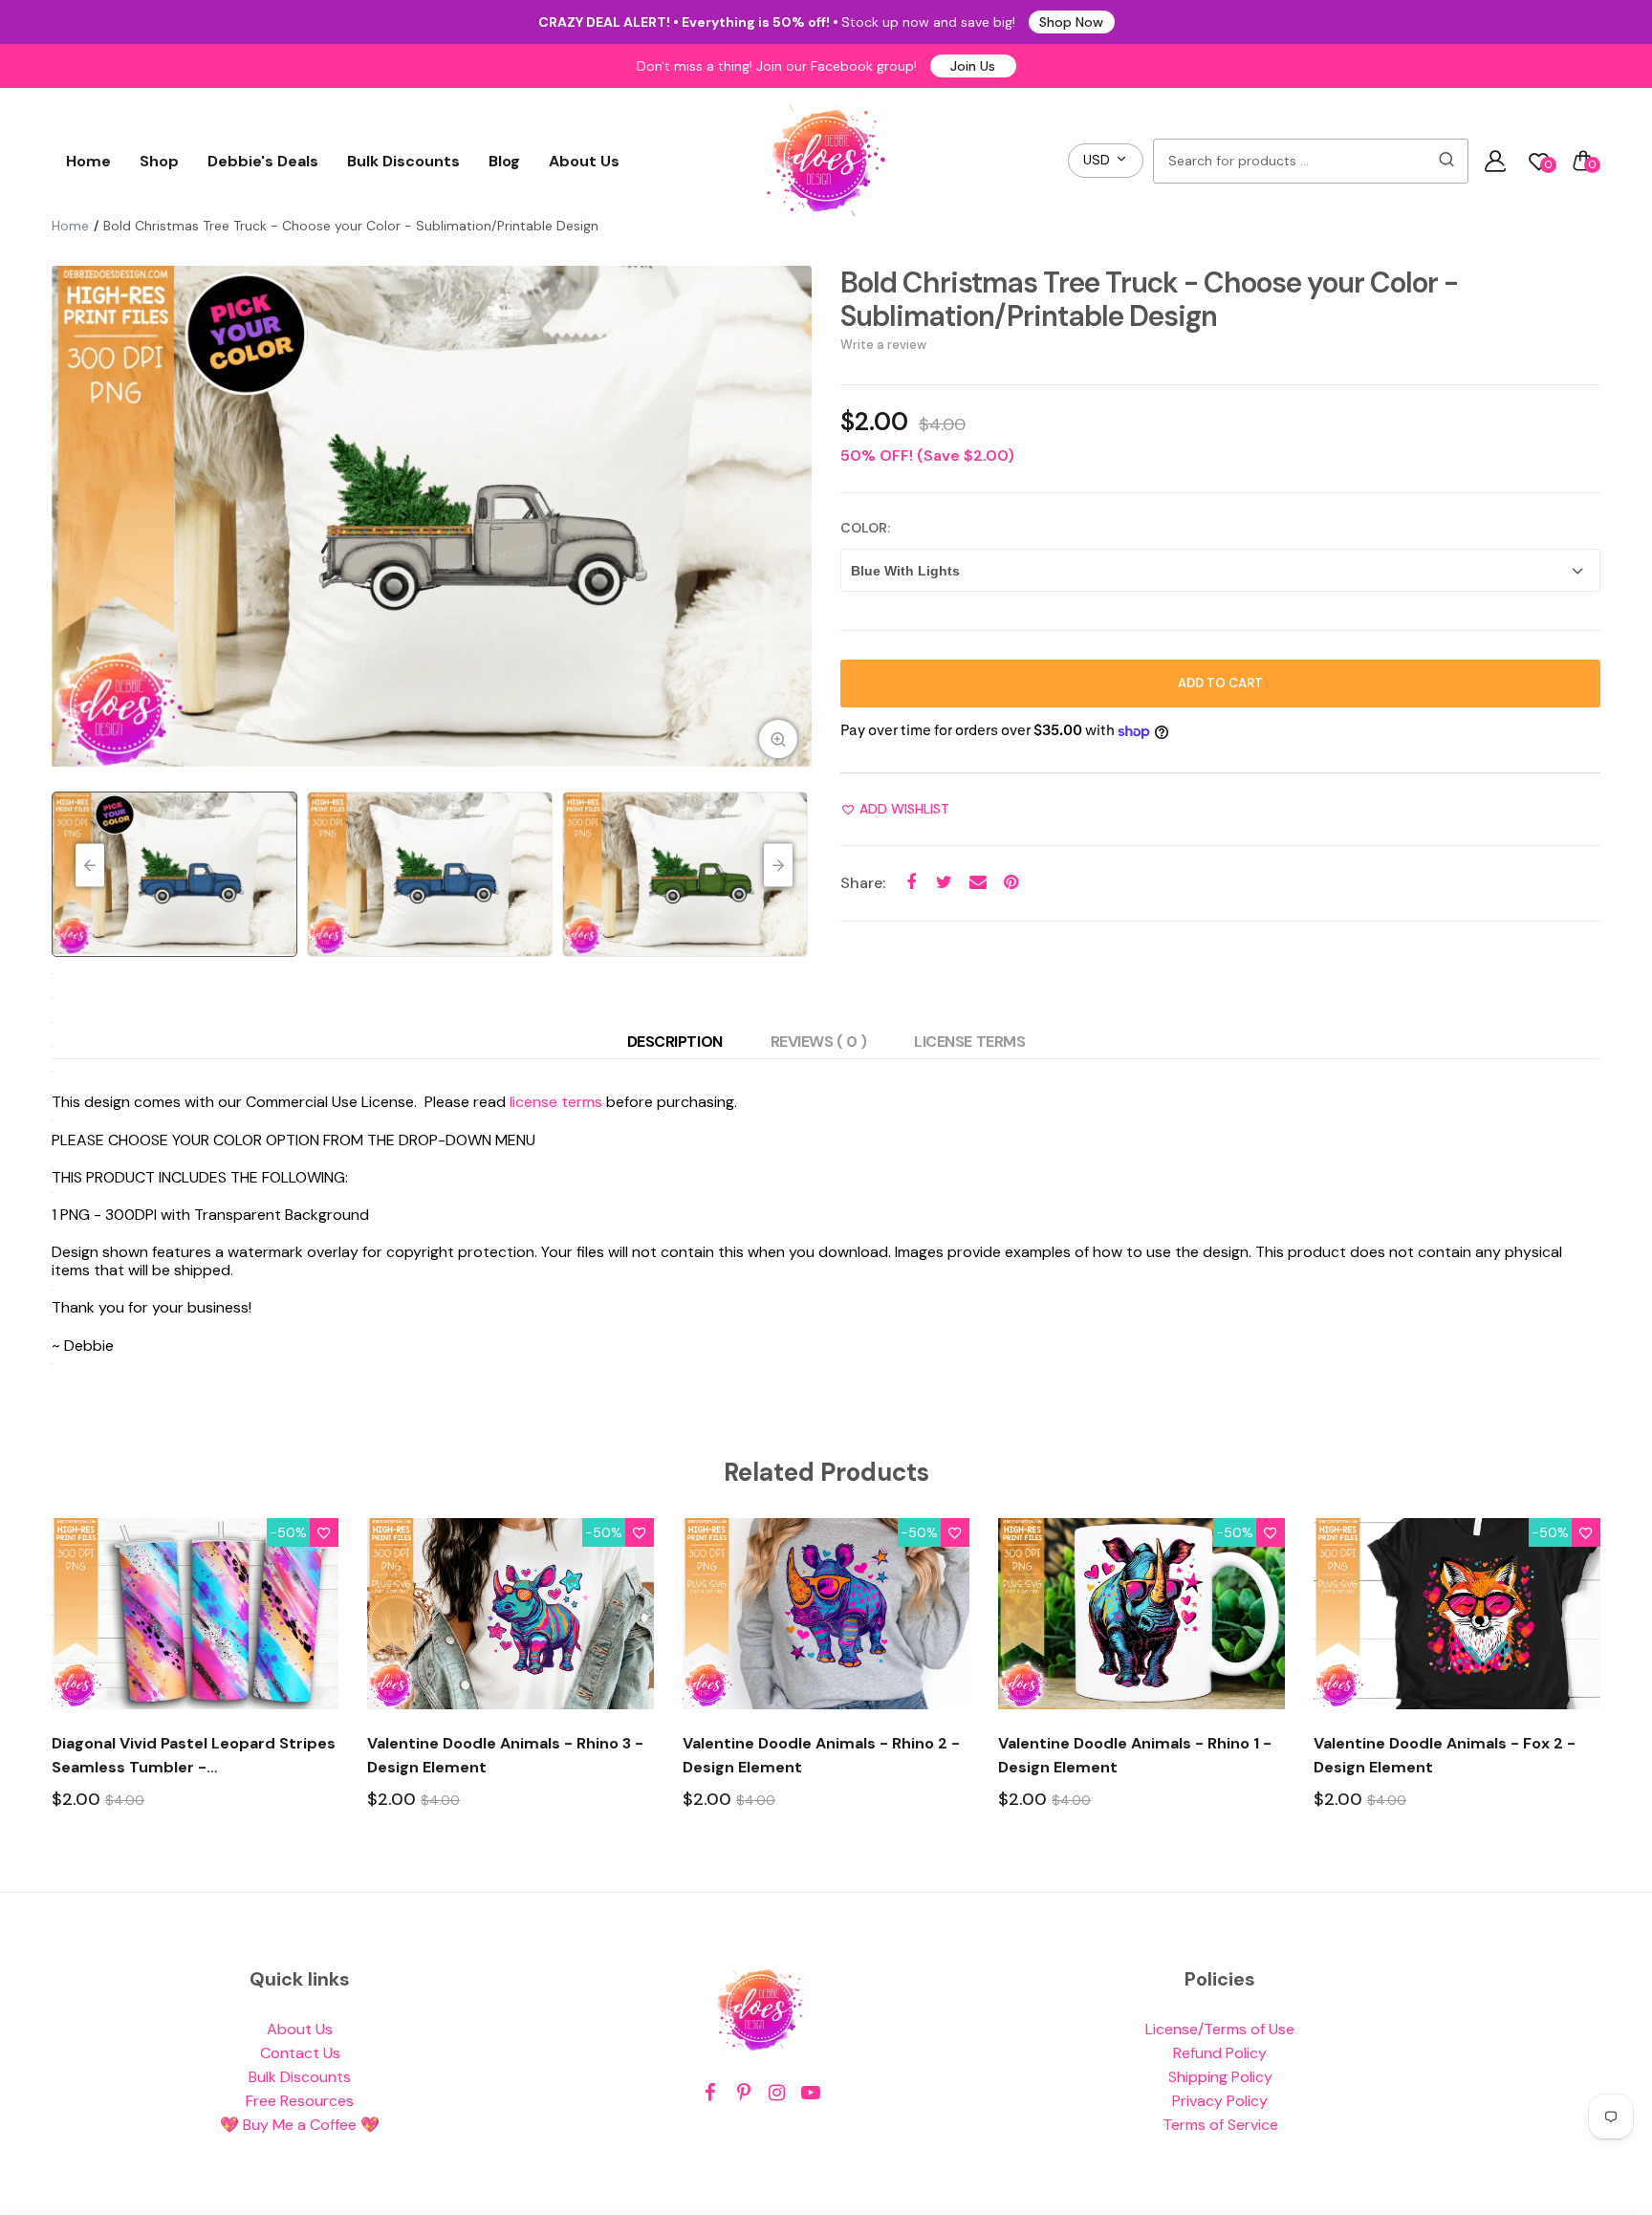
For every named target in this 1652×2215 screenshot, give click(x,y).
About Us (584, 161)
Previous (71, 519)
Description (675, 1042)
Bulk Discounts (403, 161)
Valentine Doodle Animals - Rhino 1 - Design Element (1135, 1755)
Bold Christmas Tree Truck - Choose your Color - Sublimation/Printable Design (1149, 299)
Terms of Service (1220, 2125)
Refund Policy (1220, 2053)
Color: (865, 528)
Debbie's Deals (263, 161)
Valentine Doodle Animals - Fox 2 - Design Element (1445, 1755)
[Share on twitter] (944, 883)
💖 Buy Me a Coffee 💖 (300, 2125)
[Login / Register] (1495, 161)
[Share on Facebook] (911, 883)
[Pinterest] (743, 2093)
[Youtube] (810, 2093)
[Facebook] (710, 2093)
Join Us (973, 66)
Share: (863, 883)
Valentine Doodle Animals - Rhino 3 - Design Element (505, 1755)
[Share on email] (978, 883)
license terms (556, 1102)
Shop (159, 161)
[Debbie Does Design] (826, 161)
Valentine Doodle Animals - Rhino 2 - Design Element (821, 1755)
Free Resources (300, 2101)
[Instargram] (777, 2093)
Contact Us (300, 2053)
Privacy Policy (1220, 2101)
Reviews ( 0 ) (819, 1042)
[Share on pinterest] (1011, 883)
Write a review (883, 345)
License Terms (969, 1042)
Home (88, 161)
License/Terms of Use (1220, 2029)
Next (793, 519)
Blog (504, 161)
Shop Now (1071, 22)
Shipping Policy (1220, 2077)
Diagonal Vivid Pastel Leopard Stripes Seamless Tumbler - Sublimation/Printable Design (194, 1756)
